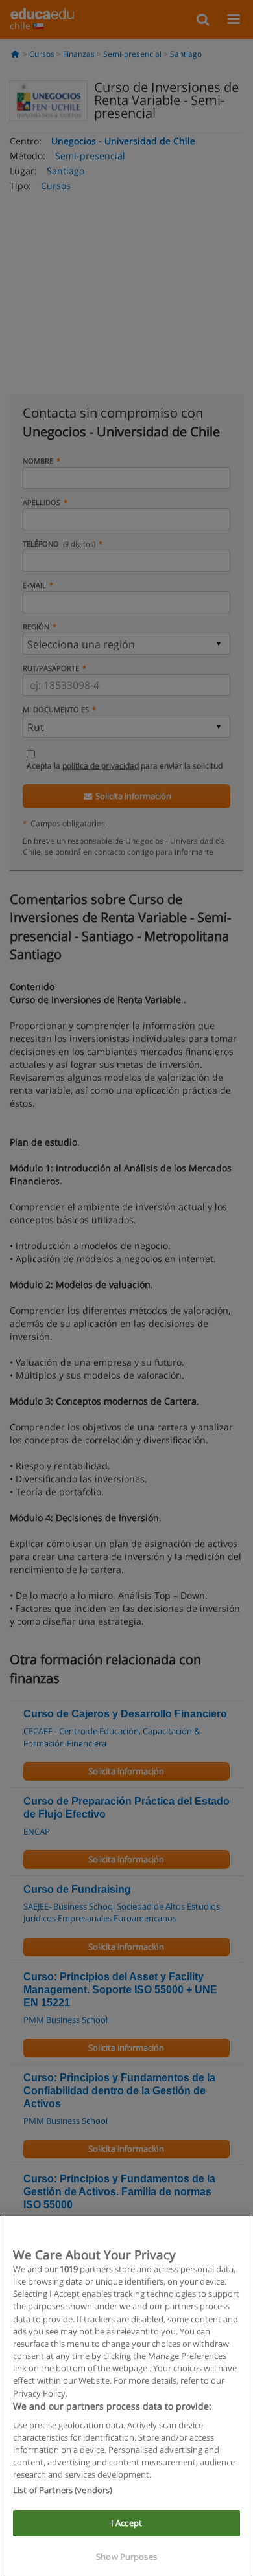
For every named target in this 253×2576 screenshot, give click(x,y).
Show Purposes (126, 2557)
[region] (126, 2396)
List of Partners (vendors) (63, 2490)
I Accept (126, 2523)
